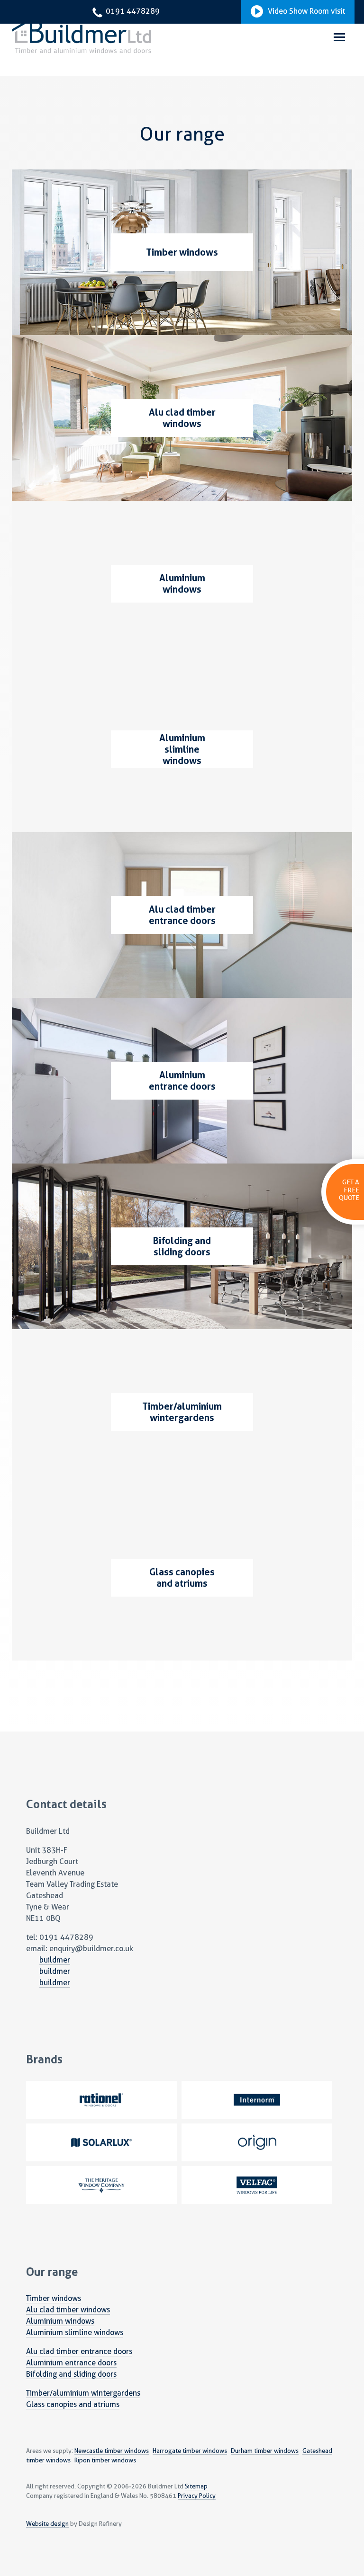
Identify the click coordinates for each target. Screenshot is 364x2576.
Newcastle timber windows (112, 2451)
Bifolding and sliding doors (71, 2374)
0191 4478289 (132, 11)
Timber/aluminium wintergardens (83, 2393)
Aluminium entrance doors (71, 2363)
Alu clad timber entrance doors (79, 2351)
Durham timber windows (265, 2451)
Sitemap (196, 2486)
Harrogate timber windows (190, 2451)
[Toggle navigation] (339, 38)
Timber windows (54, 2298)
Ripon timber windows (105, 2460)
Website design (47, 2524)
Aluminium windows (60, 2321)
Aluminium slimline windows (75, 2332)
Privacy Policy (197, 2496)
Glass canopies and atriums (73, 2404)
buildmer (55, 1960)
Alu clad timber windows (68, 2310)
